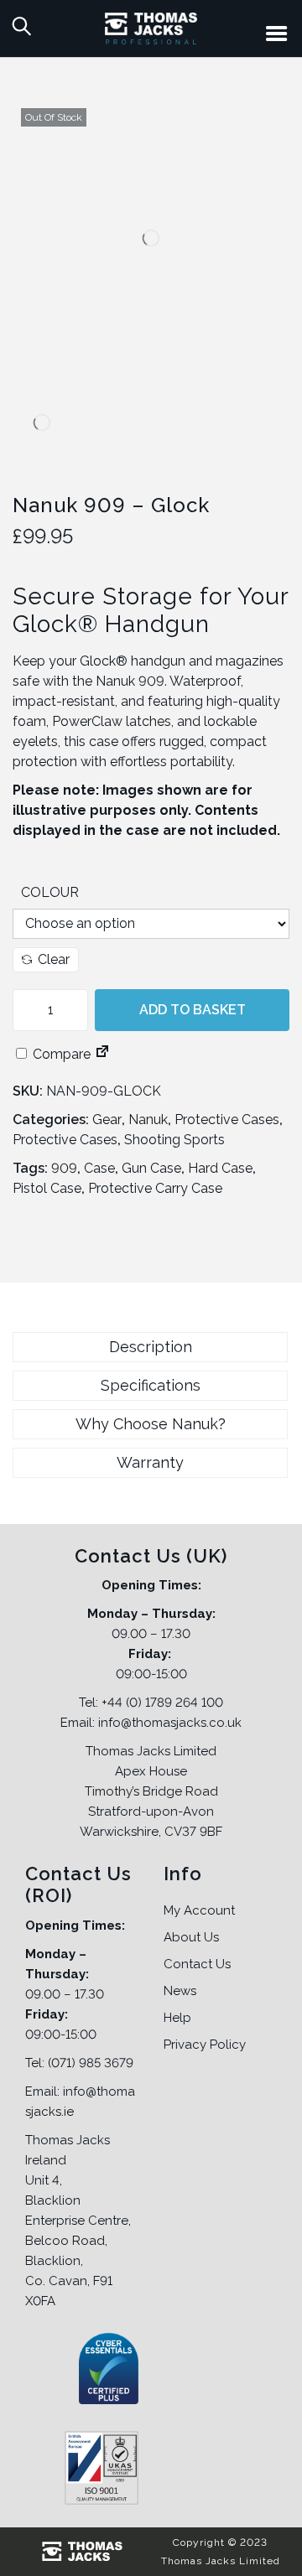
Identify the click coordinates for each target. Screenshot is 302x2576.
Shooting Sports (174, 1140)
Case (99, 1168)
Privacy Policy (205, 2045)
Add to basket (193, 1010)
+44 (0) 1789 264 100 (162, 1703)
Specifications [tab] (151, 1385)
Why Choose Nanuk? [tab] (151, 1424)
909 (64, 1168)
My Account (199, 1910)
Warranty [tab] (150, 1462)
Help (177, 2018)
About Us (191, 1937)
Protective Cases (227, 1120)
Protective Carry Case (155, 1188)
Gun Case (151, 1168)
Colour (50, 892)
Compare (60, 1054)
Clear (54, 959)
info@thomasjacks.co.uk (170, 1723)
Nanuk (148, 1120)
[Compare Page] (102, 1054)
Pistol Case (47, 1188)
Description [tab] (151, 1347)
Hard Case (220, 1168)
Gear (107, 1120)
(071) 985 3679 (91, 2063)
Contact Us (197, 1964)
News (180, 1991)
